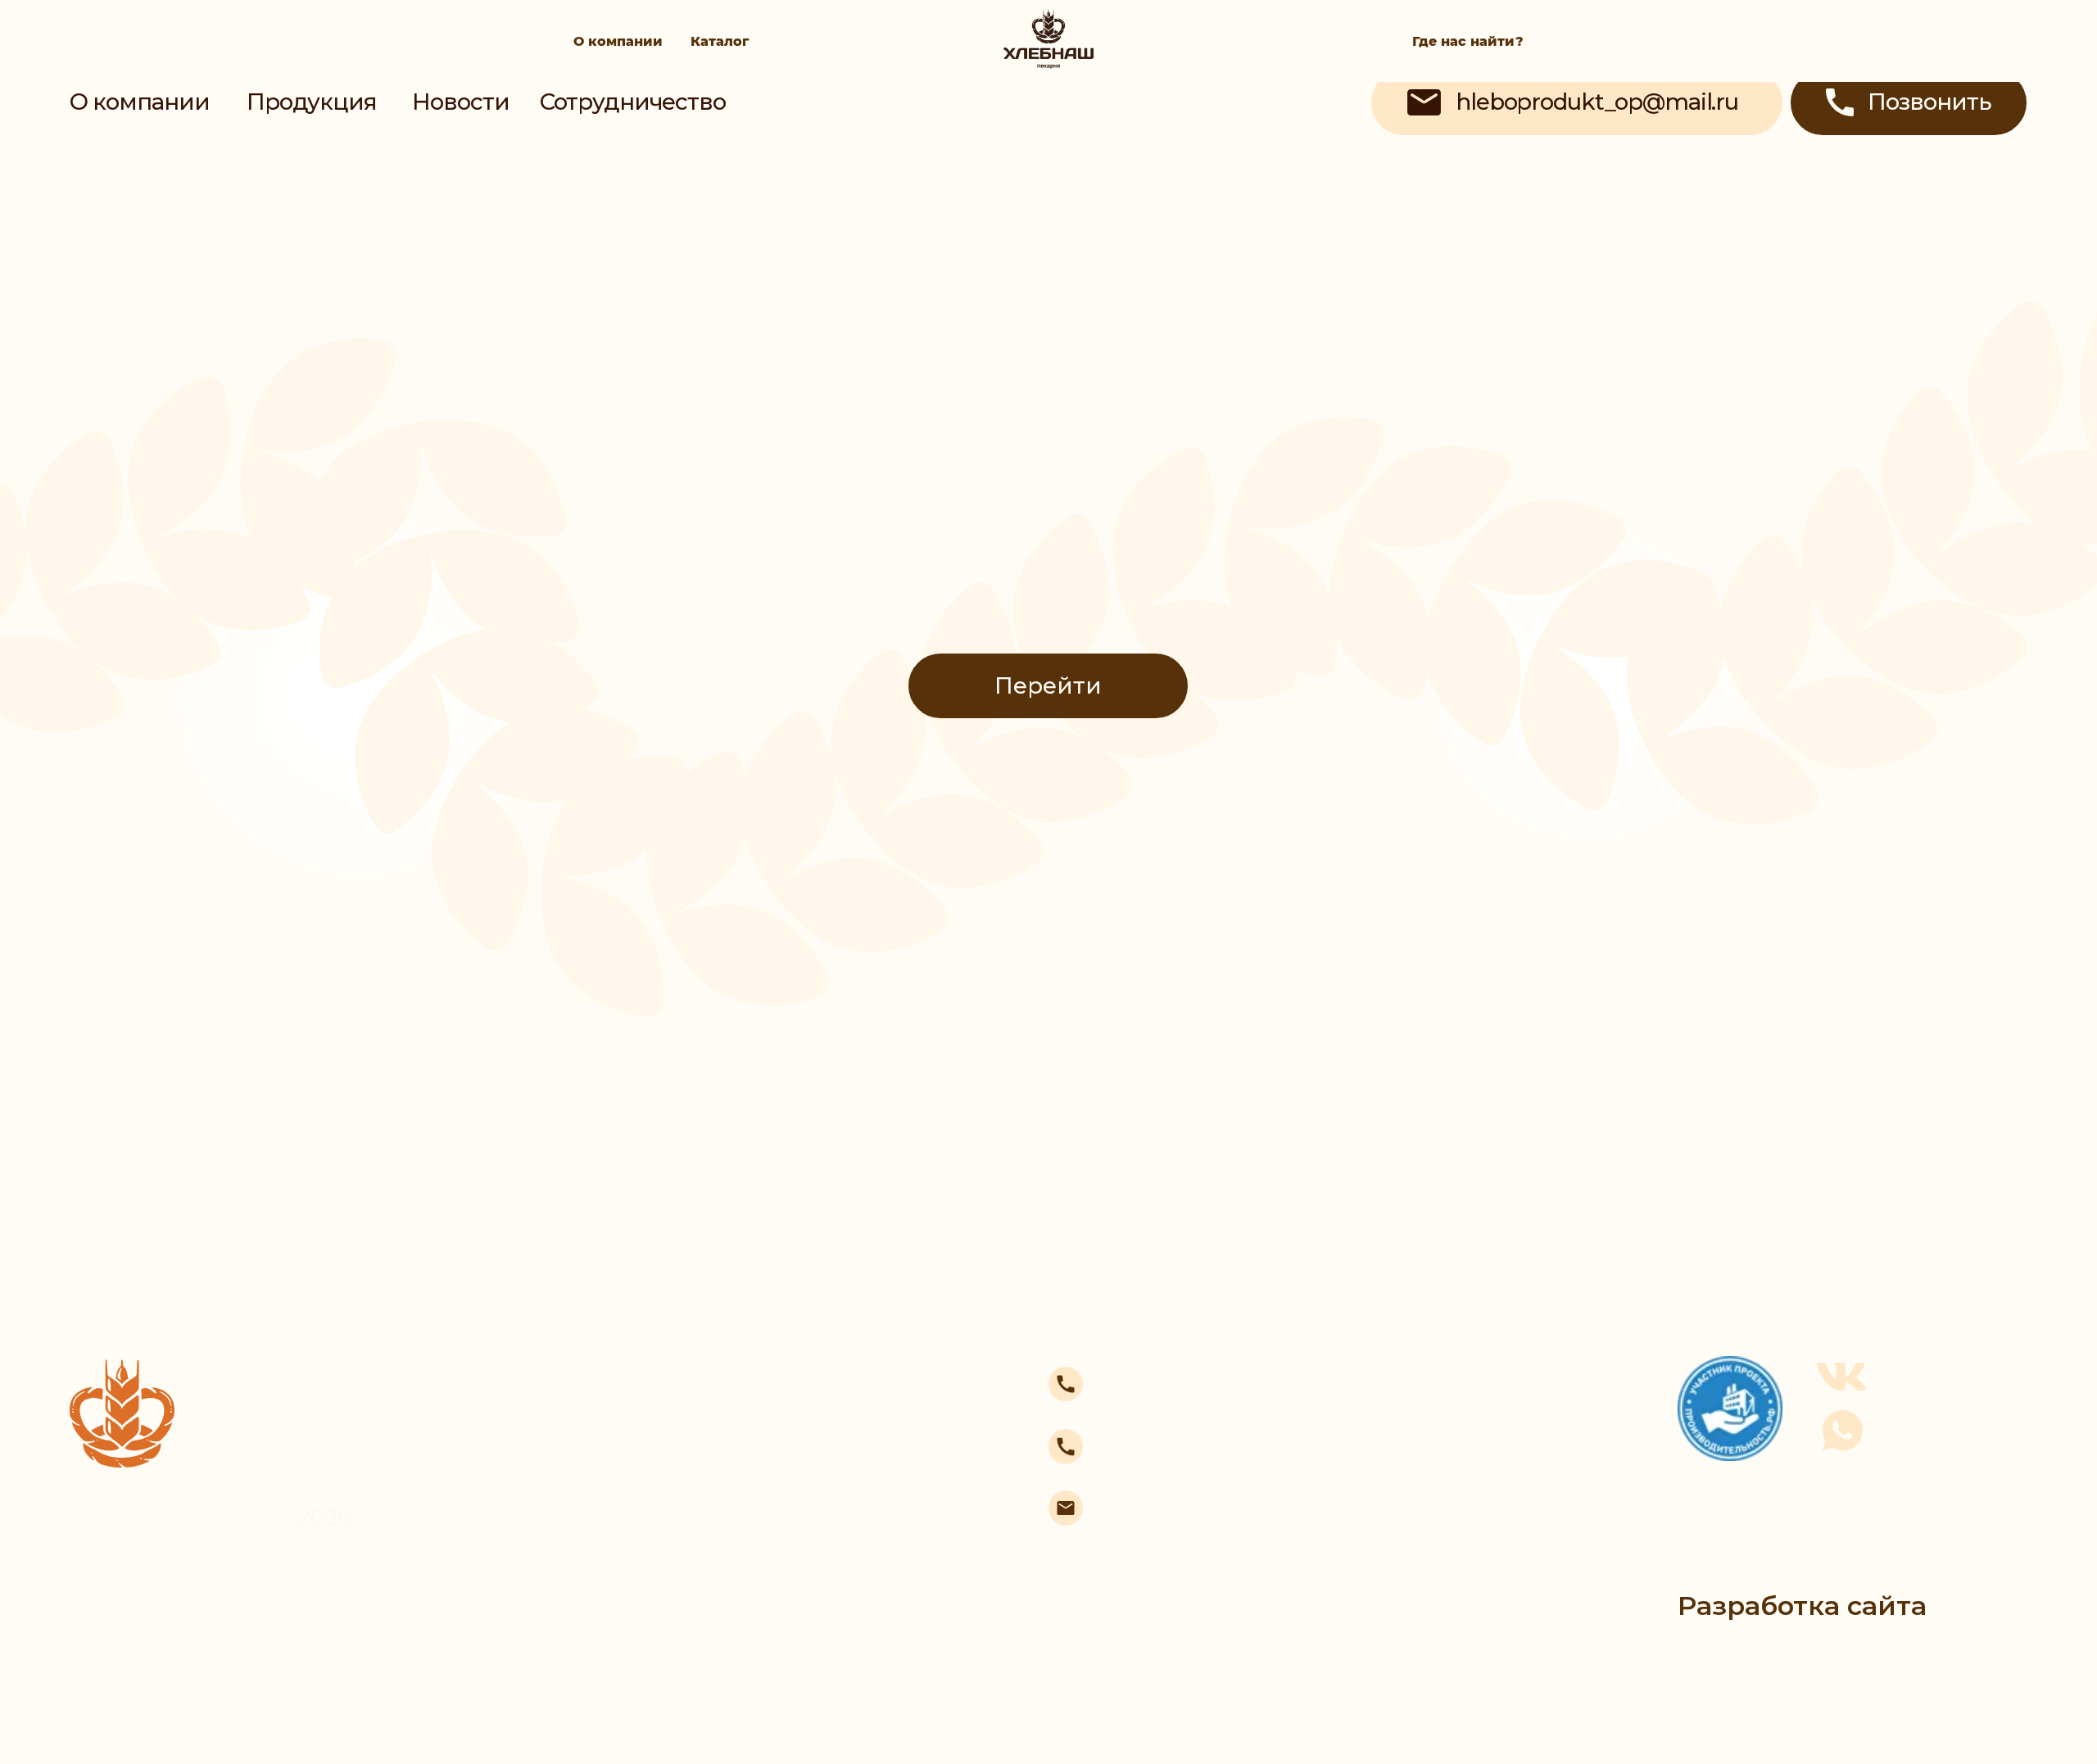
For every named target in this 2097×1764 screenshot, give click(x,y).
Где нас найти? (1468, 41)
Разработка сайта (1802, 1606)
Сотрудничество (633, 102)
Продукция (312, 102)
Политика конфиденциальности (204, 1594)
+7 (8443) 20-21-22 (1221, 1446)
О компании (618, 41)
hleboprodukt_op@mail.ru (1276, 1507)
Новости (461, 102)
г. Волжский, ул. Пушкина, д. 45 (1237, 1608)
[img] (1048, 114)
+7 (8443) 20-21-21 (1218, 1380)
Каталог (720, 41)
